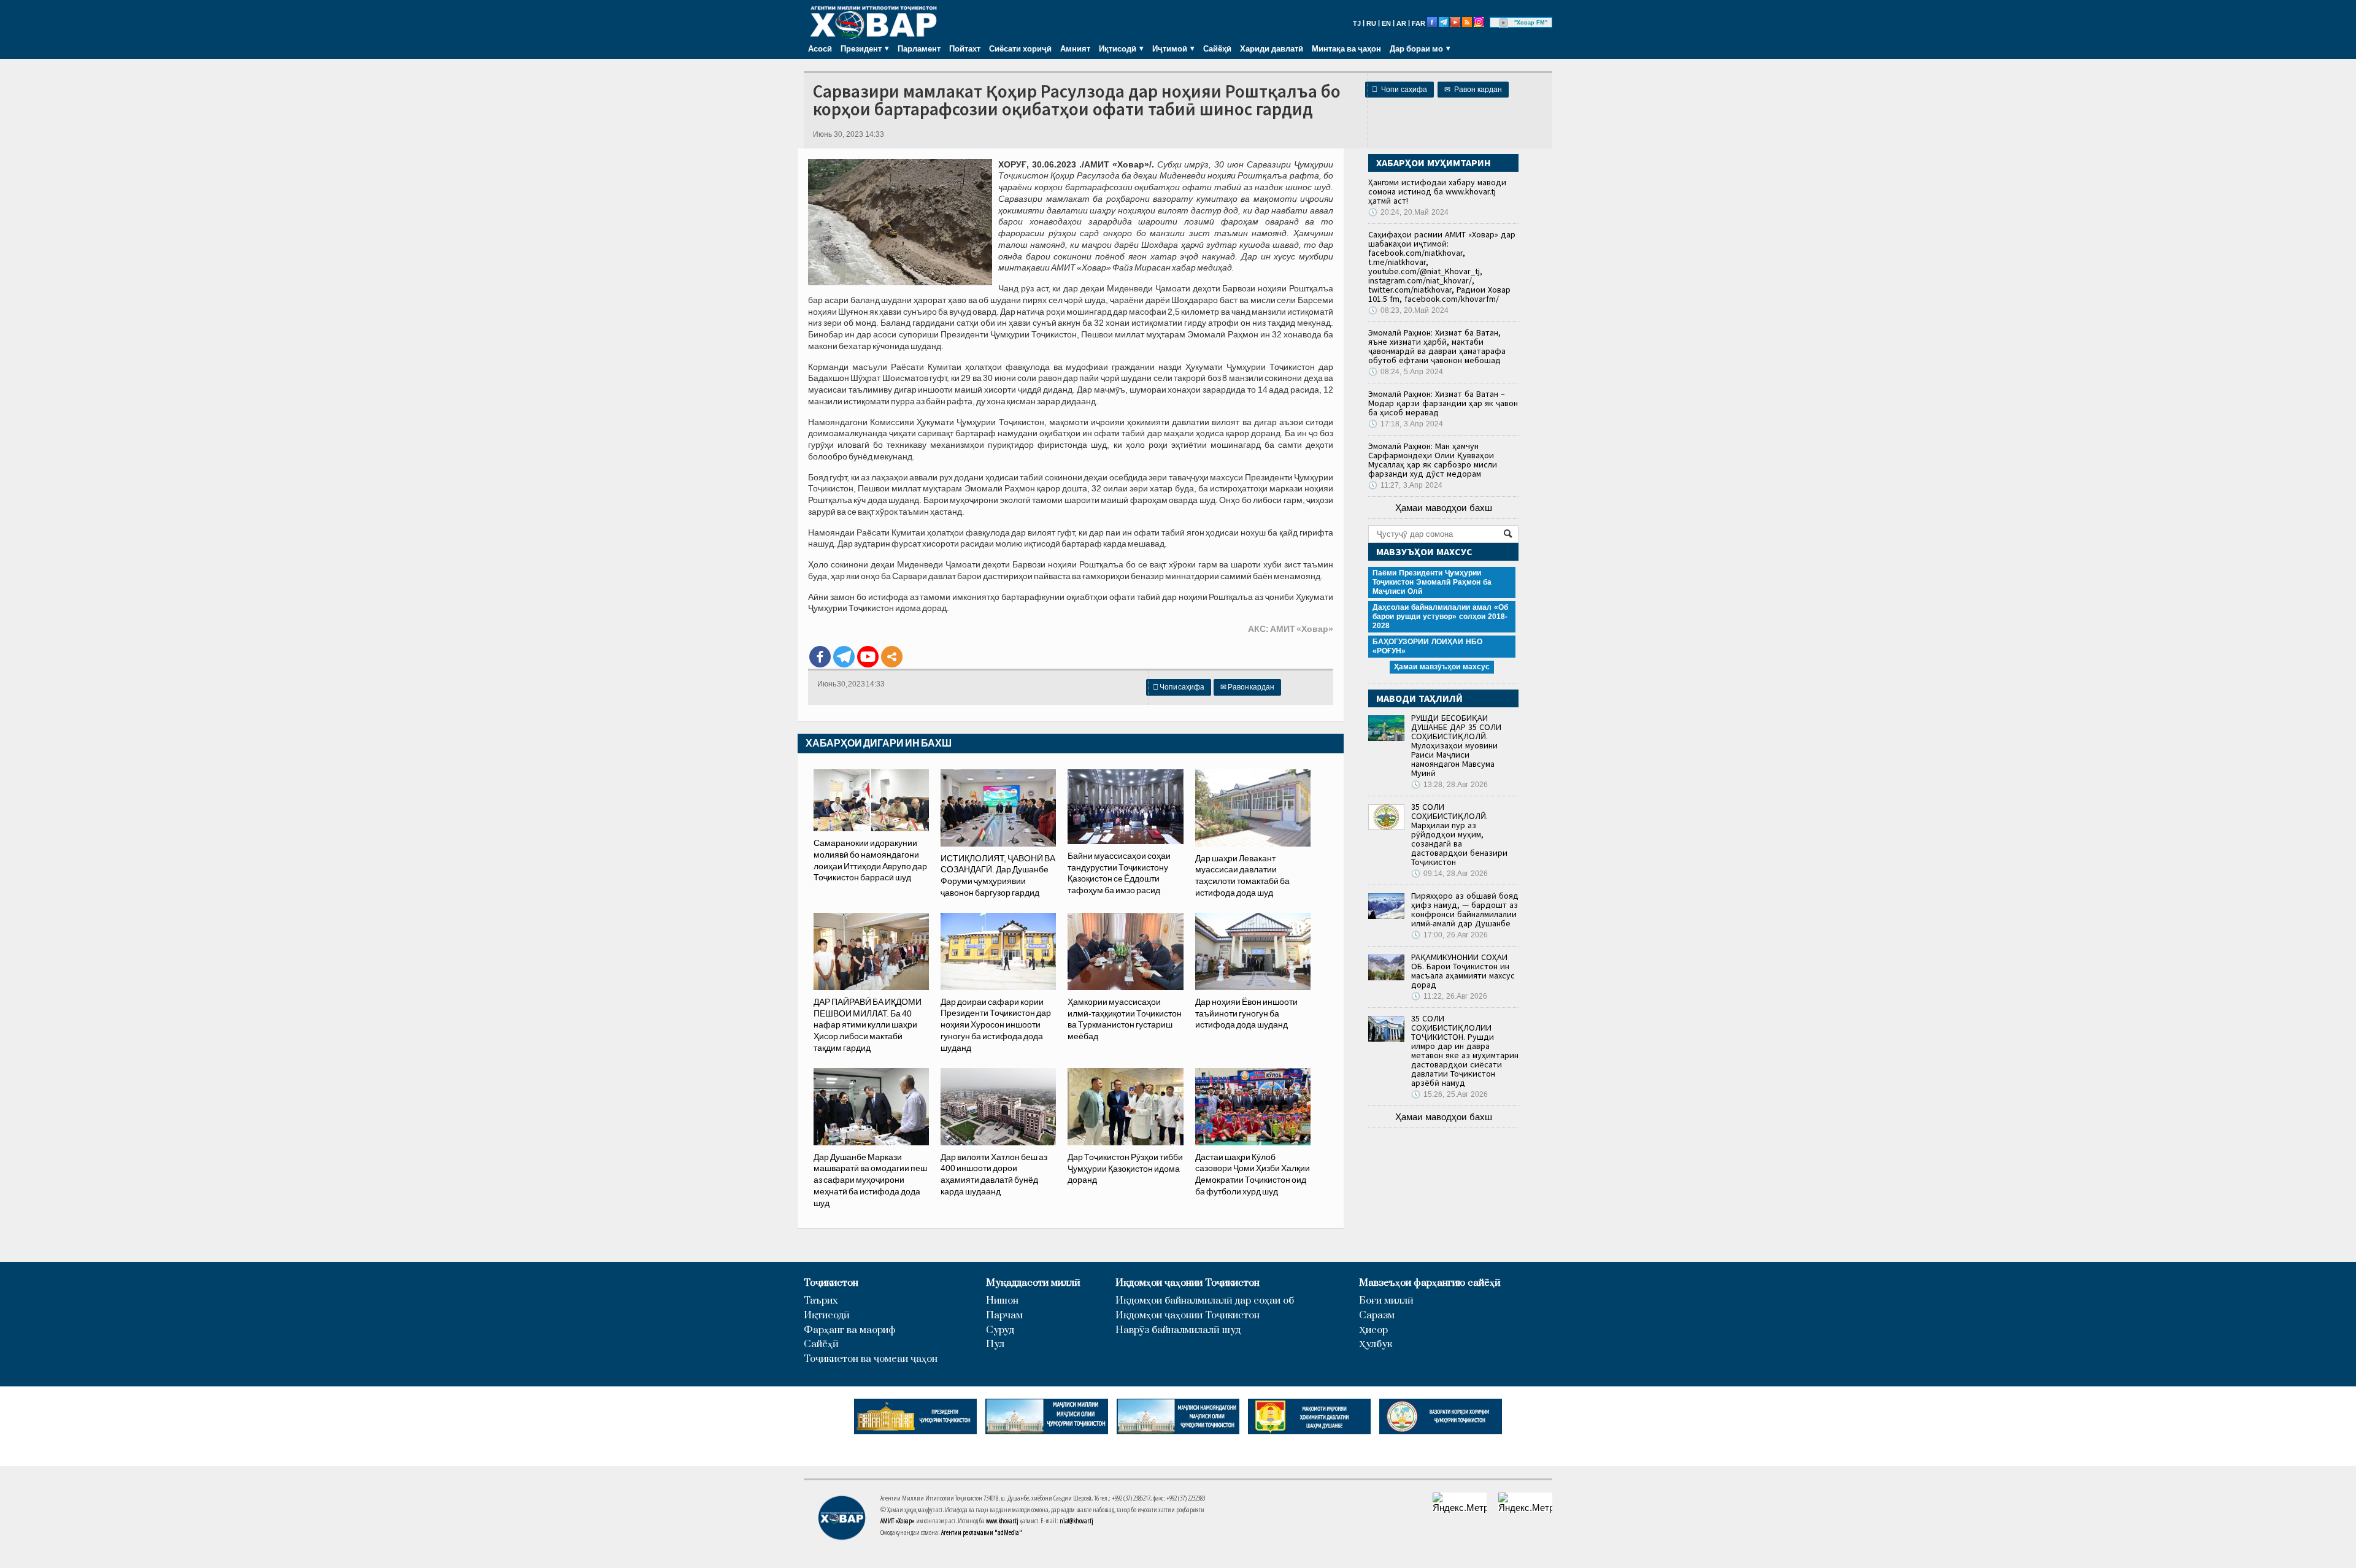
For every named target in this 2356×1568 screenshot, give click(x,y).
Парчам (1004, 1316)
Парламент (919, 48)
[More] (892, 657)
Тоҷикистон (831, 1283)
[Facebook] (820, 657)
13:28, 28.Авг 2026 (1449, 785)
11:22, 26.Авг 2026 (1449, 996)
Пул (995, 1344)
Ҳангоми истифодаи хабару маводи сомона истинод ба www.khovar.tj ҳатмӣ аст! (1437, 191)
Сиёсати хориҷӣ (1020, 48)
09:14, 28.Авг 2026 (1449, 874)
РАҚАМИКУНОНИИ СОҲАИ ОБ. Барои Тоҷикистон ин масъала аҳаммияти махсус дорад (1463, 971)
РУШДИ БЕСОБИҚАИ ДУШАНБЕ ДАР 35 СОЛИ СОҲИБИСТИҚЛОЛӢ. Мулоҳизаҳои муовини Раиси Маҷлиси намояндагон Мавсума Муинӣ (1456, 745)
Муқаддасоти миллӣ (1033, 1283)
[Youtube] (868, 657)
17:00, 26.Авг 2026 (1449, 935)
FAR (1419, 23)
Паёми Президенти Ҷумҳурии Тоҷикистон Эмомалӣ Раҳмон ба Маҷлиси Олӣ (1432, 582)
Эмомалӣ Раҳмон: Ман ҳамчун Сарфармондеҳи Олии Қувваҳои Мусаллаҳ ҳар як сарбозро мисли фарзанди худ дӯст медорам (1433, 460)
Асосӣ (820, 48)
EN (1386, 23)
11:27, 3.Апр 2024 (1405, 485)
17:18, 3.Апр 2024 (1406, 424)
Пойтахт (965, 48)
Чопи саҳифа (1399, 90)
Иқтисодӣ (827, 1316)
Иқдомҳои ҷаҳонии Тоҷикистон (1188, 1283)
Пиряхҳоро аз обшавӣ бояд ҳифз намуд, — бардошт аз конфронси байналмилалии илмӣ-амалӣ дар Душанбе (1465, 909)
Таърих (821, 1301)
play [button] (1504, 23)
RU (1371, 23)
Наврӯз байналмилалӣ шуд (1178, 1330)
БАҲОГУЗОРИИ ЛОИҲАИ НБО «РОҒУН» (1427, 646)
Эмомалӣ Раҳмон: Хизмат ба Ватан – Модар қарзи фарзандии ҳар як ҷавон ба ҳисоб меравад (1443, 403)
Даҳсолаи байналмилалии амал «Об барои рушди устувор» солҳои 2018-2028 (1440, 617)
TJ (1357, 23)
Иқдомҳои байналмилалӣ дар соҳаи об (1205, 1301)
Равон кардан (1473, 90)
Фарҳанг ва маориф (850, 1330)
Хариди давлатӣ (1272, 48)
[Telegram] (844, 657)
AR (1401, 23)
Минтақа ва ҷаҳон (1346, 48)
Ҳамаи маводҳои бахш (1444, 508)
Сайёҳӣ (1217, 48)
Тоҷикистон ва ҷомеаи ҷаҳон (871, 1359)
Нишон (1002, 1301)
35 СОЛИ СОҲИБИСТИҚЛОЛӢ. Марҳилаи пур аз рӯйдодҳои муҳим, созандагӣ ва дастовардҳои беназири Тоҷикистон (1459, 834)
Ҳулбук (1376, 1344)
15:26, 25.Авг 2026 (1449, 1094)
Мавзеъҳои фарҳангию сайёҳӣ (1430, 1283)
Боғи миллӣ (1386, 1301)
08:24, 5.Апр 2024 (1406, 372)
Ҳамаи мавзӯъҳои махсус (1442, 667)
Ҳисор (1373, 1330)
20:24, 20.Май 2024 (1408, 212)
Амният (1075, 48)
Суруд (1000, 1330)
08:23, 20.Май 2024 (1408, 310)
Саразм (1377, 1316)
